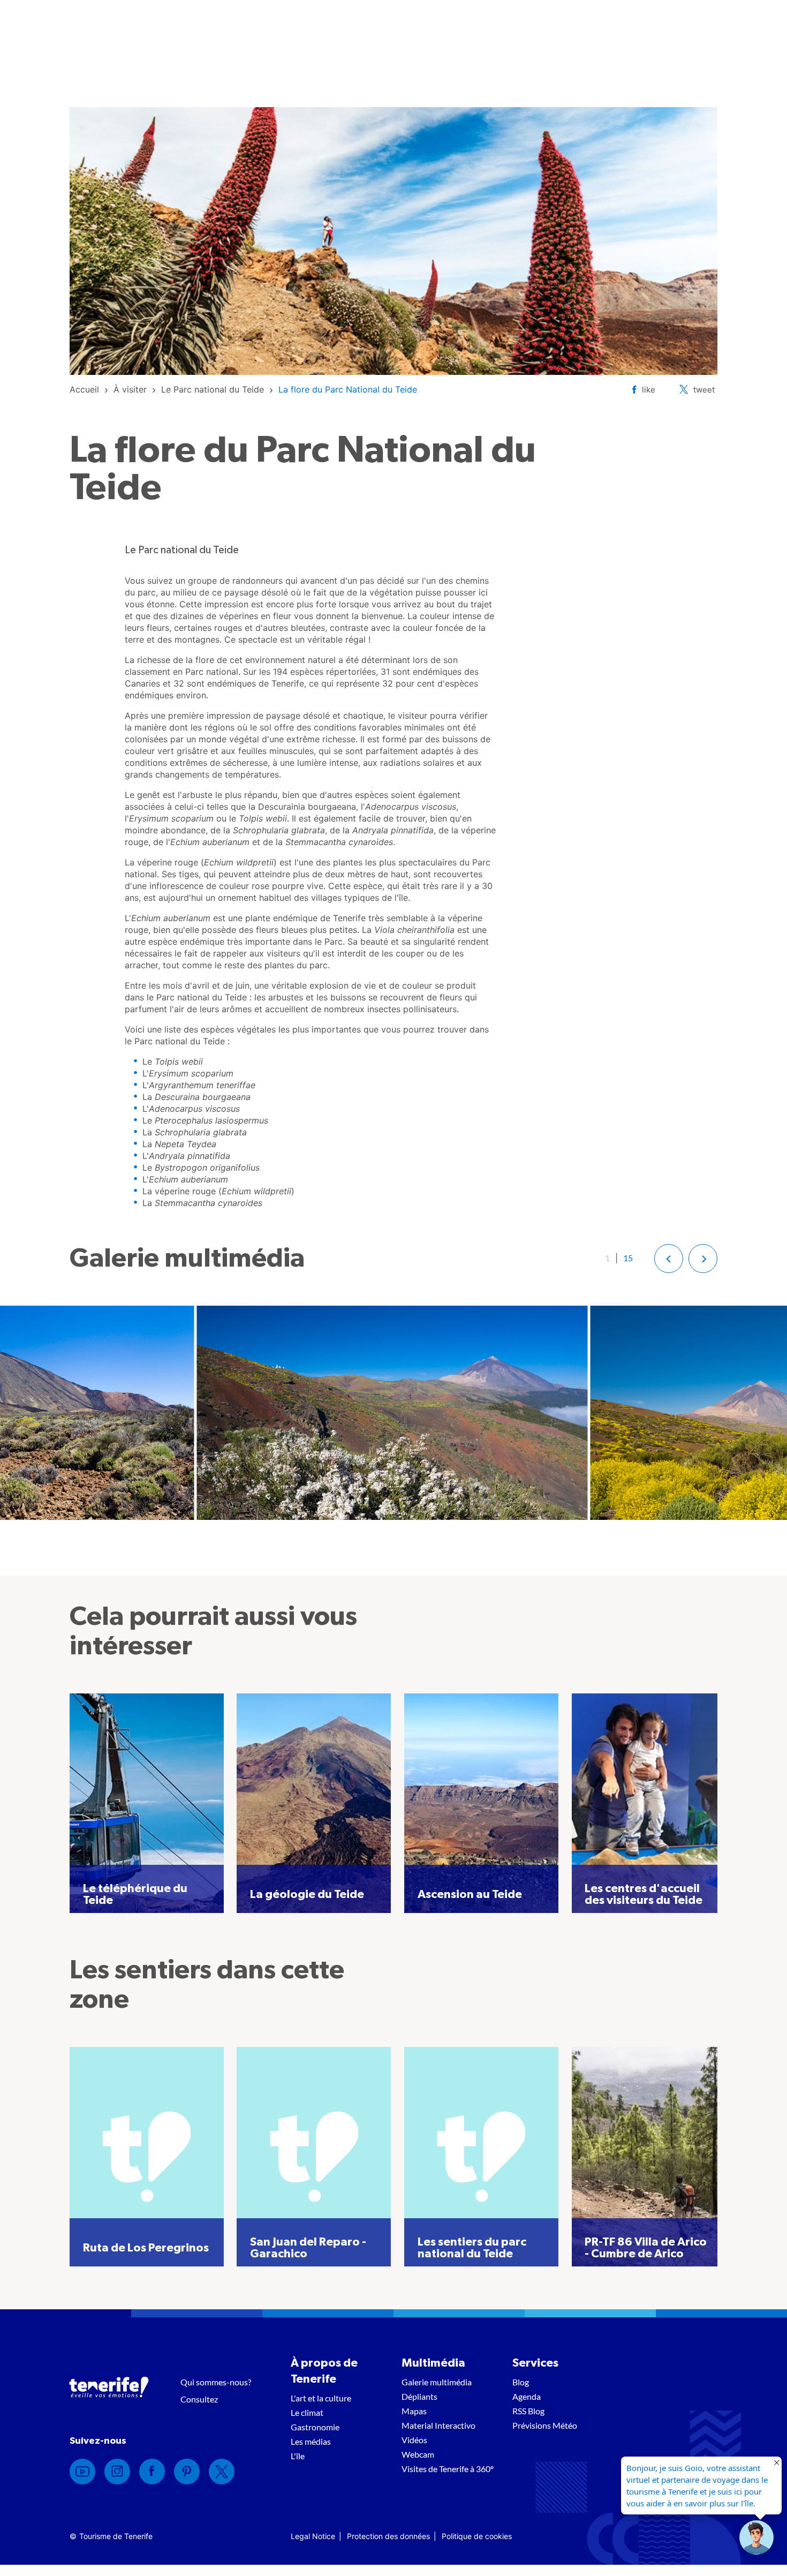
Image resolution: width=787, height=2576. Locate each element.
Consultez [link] (199, 2399)
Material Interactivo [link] (438, 2425)
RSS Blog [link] (528, 2411)
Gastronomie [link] (315, 2427)
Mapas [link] (414, 2411)
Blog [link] (521, 2382)
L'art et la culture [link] (321, 2398)
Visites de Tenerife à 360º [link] (448, 2469)
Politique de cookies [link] (477, 2536)
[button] (669, 1259)
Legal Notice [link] (313, 2536)
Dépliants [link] (419, 2396)
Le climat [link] (307, 2412)
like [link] (649, 390)
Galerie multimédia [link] (437, 2382)
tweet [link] (704, 390)
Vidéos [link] (414, 2440)
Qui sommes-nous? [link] (216, 2382)
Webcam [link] (418, 2454)
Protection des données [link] (388, 2536)
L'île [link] (298, 2456)
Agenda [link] (527, 2396)
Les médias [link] (311, 2441)
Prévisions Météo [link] (545, 2425)
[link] (84, 389)
